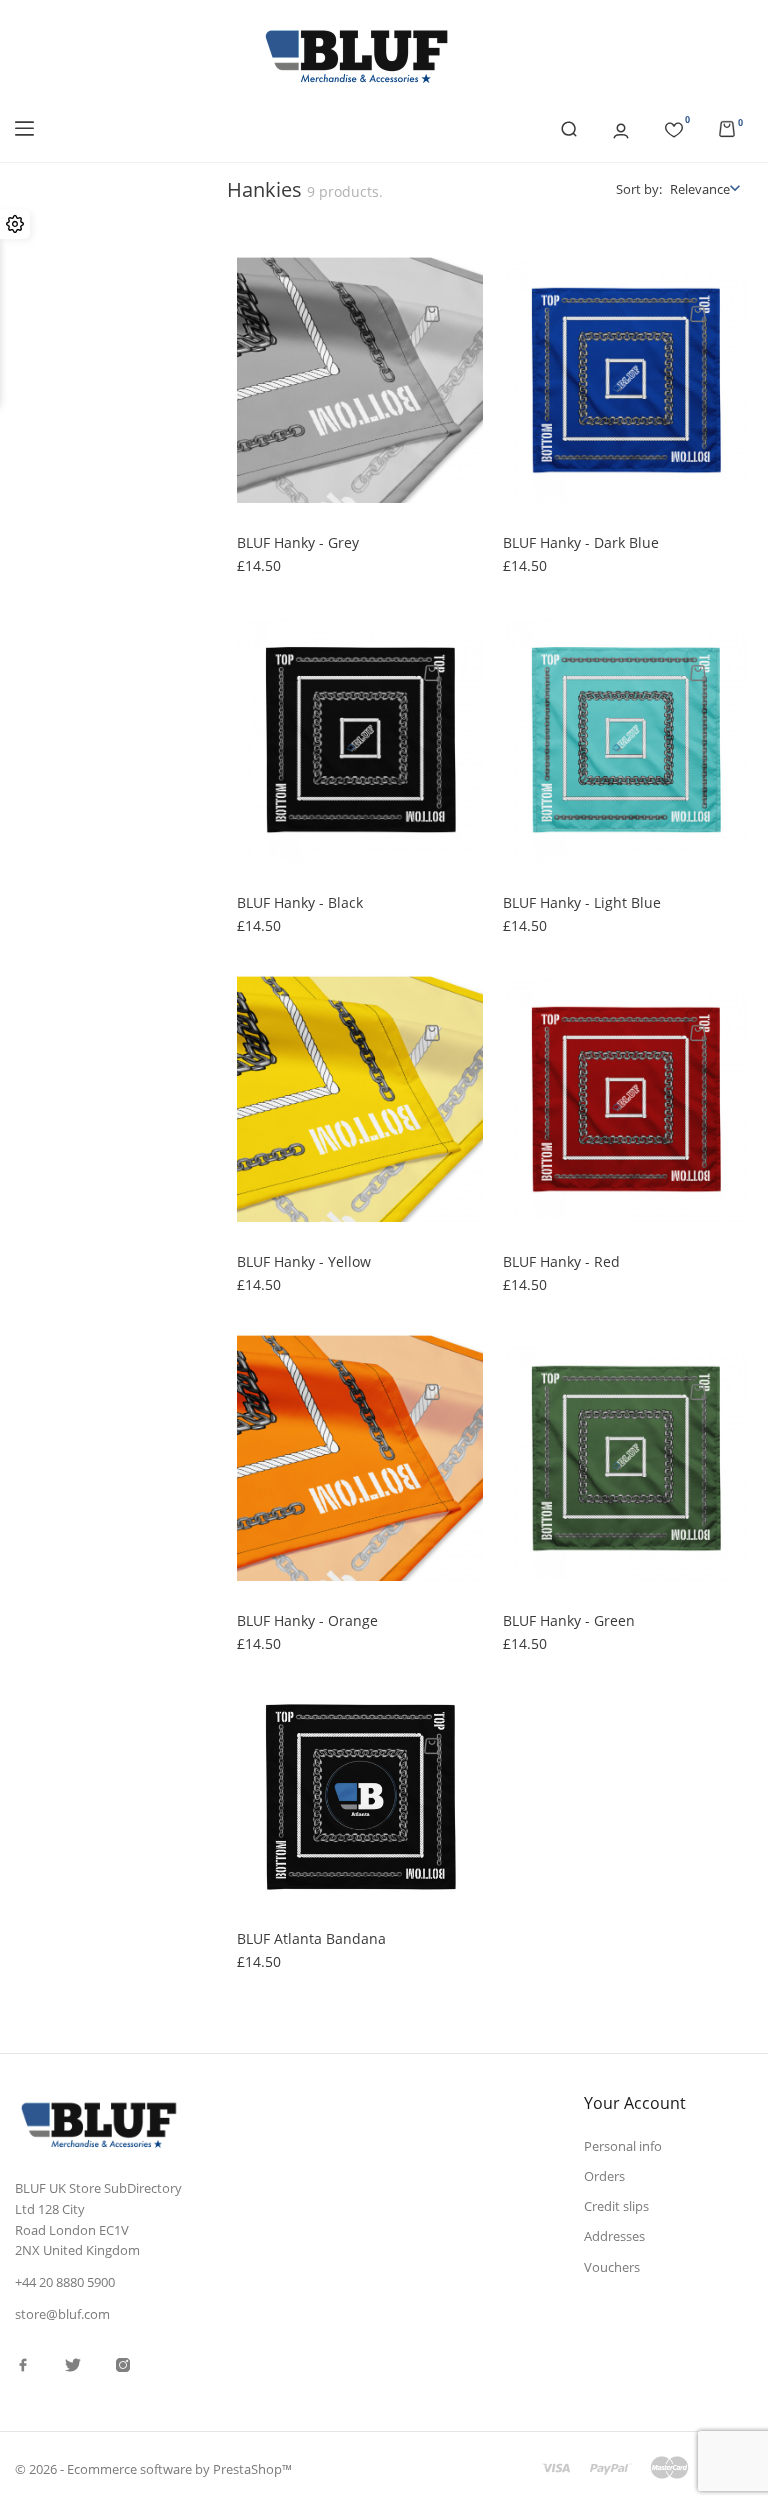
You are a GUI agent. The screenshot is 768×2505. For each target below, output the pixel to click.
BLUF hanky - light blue (582, 902)
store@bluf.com (62, 2314)
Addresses (614, 2236)
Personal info (623, 2146)
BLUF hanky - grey (298, 542)
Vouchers (612, 2267)
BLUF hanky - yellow (304, 1261)
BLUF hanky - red (561, 1261)
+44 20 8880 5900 (65, 2282)
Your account (635, 2103)
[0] (674, 127)
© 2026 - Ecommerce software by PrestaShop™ (153, 2469)
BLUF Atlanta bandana (311, 1938)
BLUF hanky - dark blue (581, 542)
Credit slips (616, 2206)
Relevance (700, 189)
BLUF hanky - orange (307, 1620)
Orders (604, 2176)
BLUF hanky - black (300, 902)
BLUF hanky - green (569, 1620)
